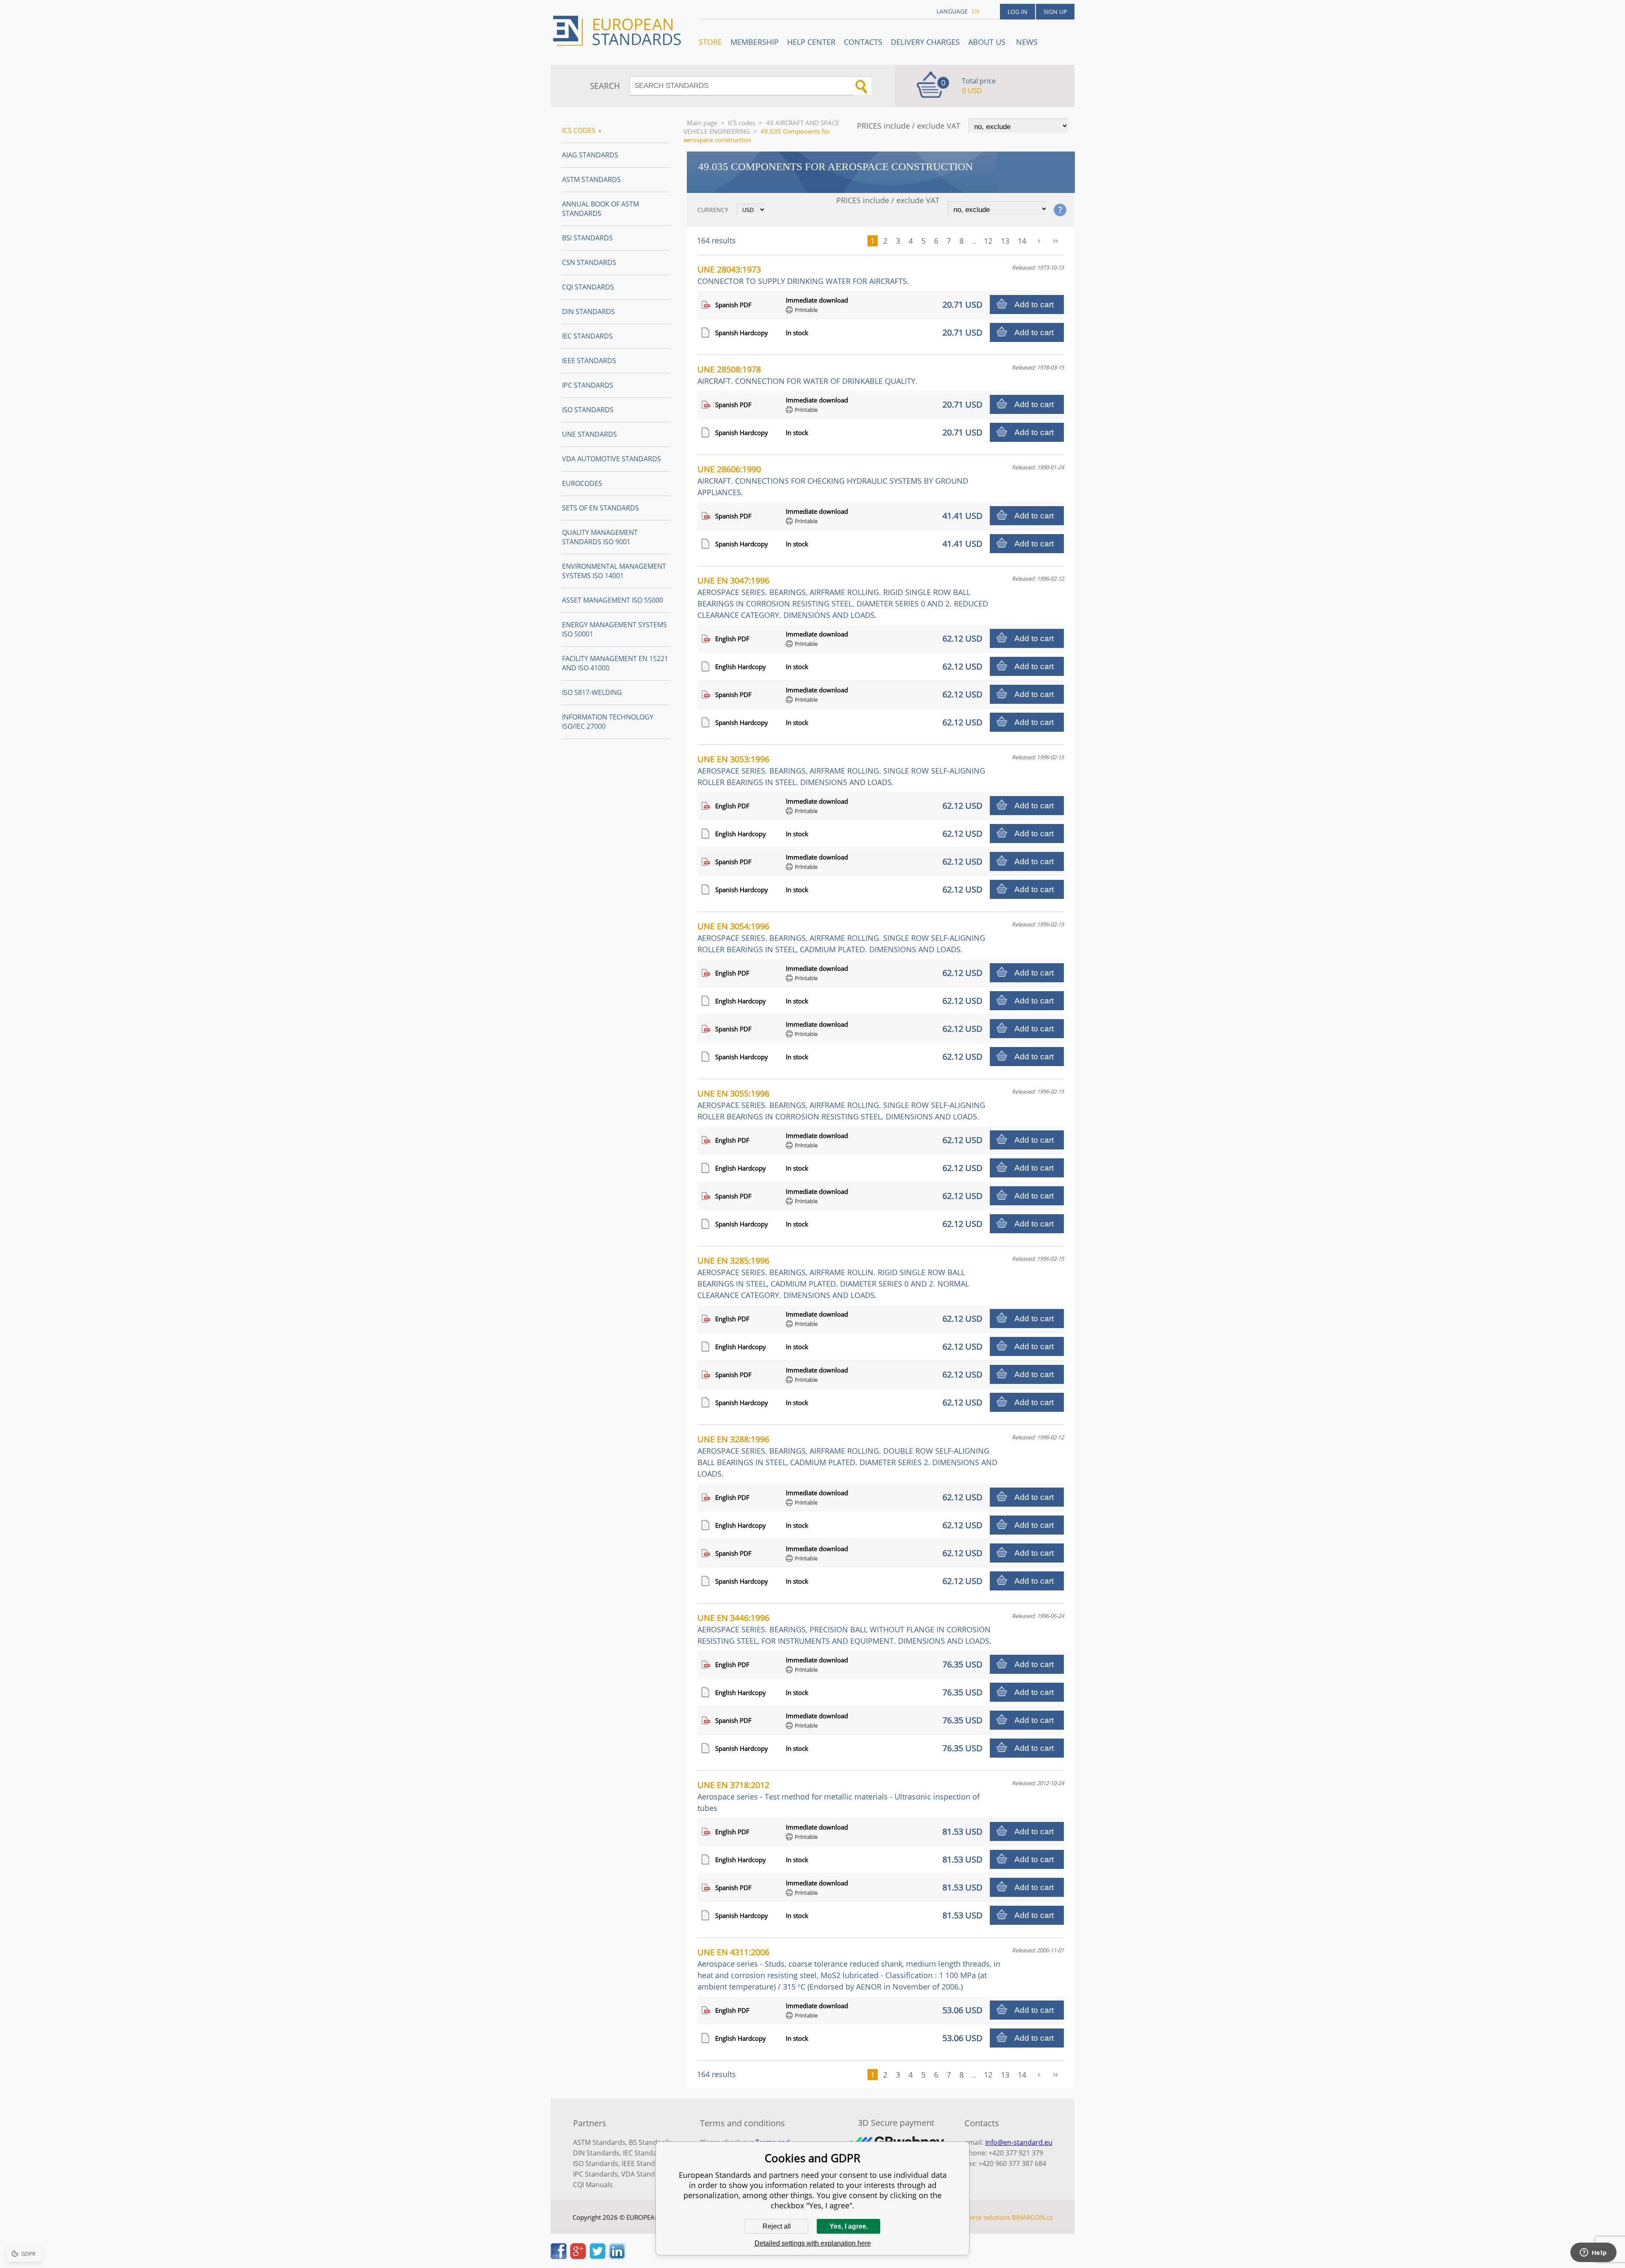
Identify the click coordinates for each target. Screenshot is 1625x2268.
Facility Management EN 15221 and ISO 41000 (615, 663)
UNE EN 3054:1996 (841, 937)
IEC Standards (587, 336)
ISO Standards (588, 410)
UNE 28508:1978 (807, 375)
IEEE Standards (589, 361)
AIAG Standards (590, 155)
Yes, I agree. (849, 2226)
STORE (710, 42)
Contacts (863, 42)
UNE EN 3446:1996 (844, 1629)
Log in (1018, 12)
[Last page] (1056, 241)
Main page (702, 123)
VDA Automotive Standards (611, 459)
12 (988, 241)
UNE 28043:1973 (803, 275)
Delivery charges (925, 42)
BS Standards (650, 2142)
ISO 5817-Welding (592, 692)
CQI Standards (588, 287)
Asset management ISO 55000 (613, 600)
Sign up (1055, 12)
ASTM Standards (591, 179)
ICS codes (742, 123)
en (976, 11)
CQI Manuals (593, 2185)
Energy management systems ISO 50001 (614, 629)
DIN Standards (588, 311)
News (1027, 42)
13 (1005, 241)
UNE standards (589, 434)
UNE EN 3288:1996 (847, 1456)
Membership (755, 42)
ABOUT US (988, 42)
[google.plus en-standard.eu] (578, 2257)
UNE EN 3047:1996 (843, 597)
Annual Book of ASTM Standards (600, 209)
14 (1022, 241)
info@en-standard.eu (1019, 2142)
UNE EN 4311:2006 (849, 1969)
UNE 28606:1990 (833, 480)
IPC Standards (588, 385)
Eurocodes (582, 483)
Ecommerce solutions (979, 2217)
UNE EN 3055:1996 (841, 1105)
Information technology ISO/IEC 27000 (608, 722)
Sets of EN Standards (600, 508)
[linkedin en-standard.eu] (617, 2257)
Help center (811, 42)
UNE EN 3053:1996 (841, 770)
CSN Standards (589, 262)
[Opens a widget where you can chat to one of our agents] (1593, 2253)
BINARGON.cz (1032, 2217)
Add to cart (1034, 305)
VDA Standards (645, 2174)
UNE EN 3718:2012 (839, 1796)
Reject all (777, 2226)
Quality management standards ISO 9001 (600, 537)
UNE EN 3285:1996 (833, 1277)
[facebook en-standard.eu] (559, 2257)
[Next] (1039, 241)
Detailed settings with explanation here (813, 2243)
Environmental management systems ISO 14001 (614, 571)
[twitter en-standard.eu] (598, 2257)
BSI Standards (587, 238)
